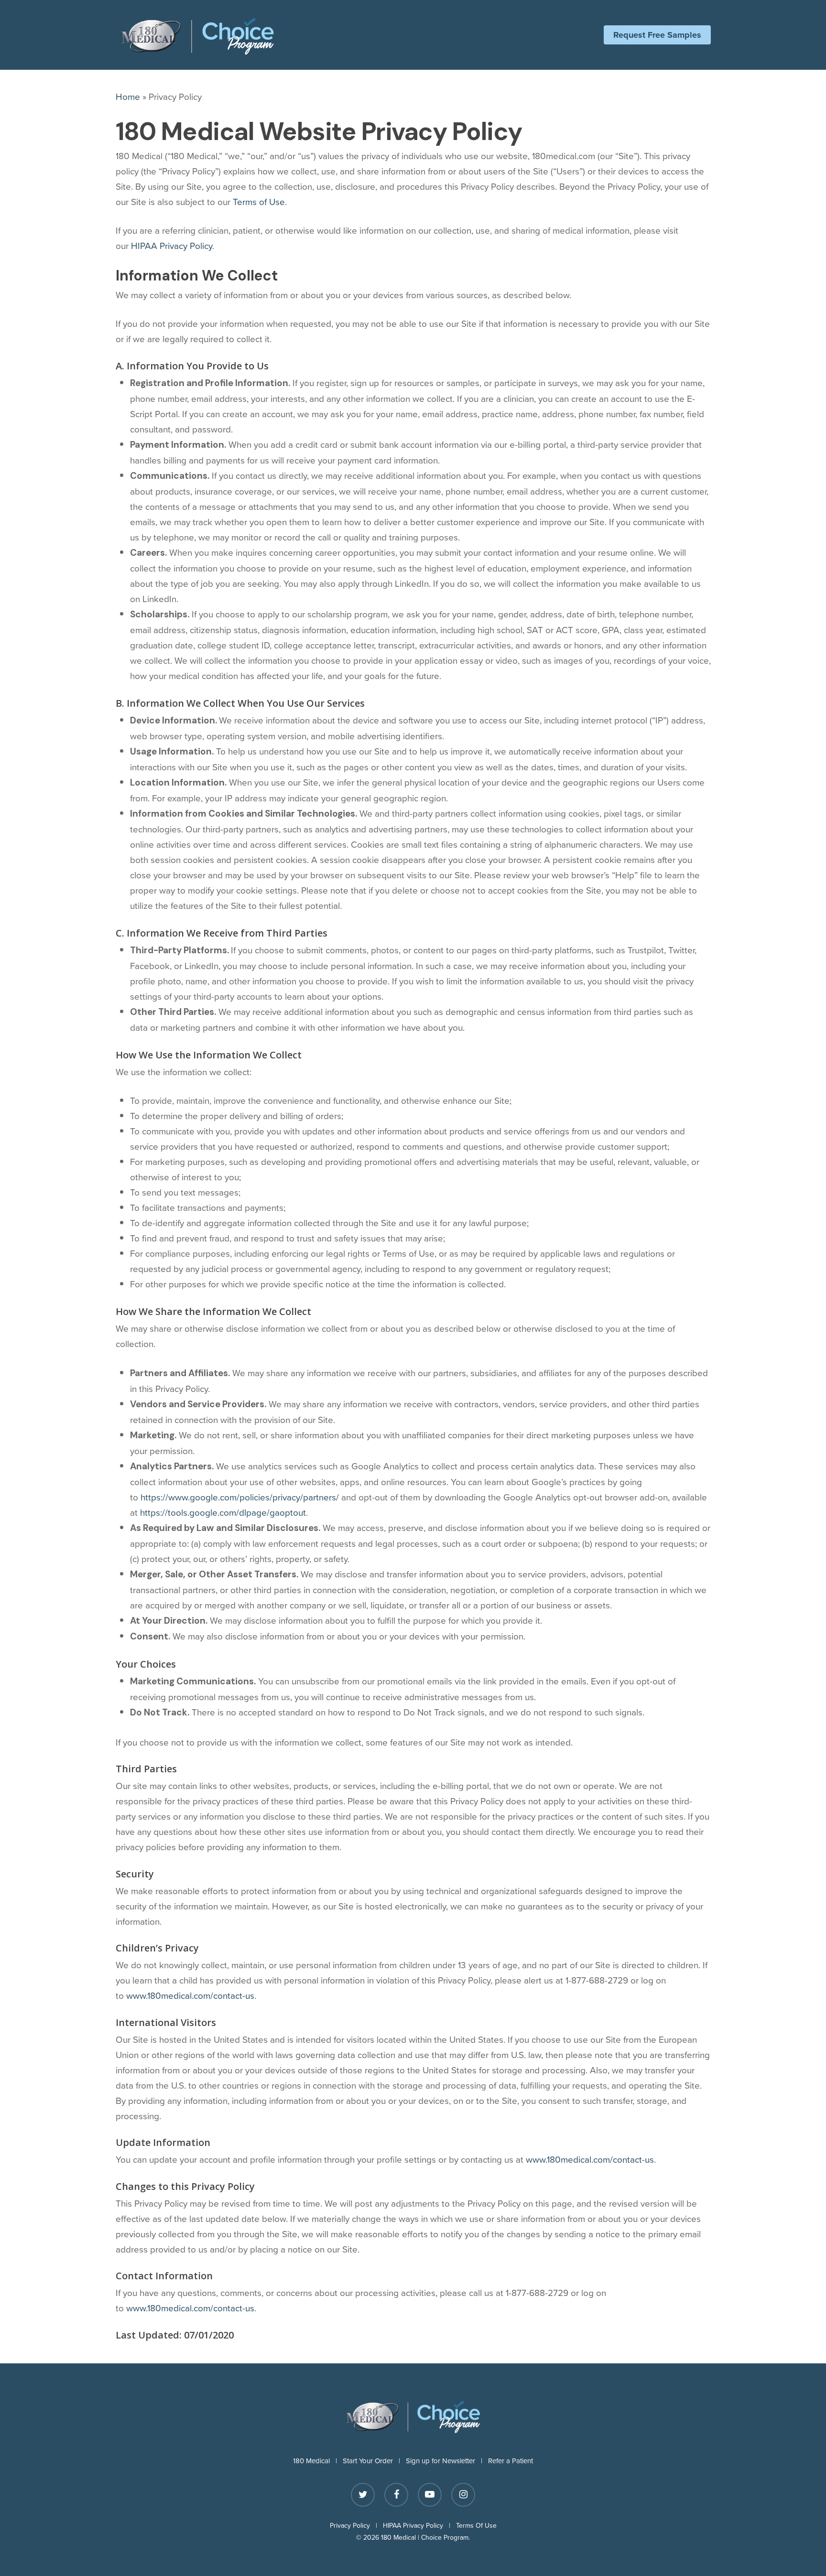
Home (128, 96)
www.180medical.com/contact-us (190, 1995)
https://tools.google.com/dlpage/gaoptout (223, 1512)
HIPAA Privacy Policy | (419, 2525)
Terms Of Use (476, 2525)
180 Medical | (318, 2461)
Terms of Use (259, 201)
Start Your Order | (374, 2461)
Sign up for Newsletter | (447, 2461)
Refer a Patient (511, 2461)
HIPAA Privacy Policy (172, 245)
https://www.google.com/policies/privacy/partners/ (240, 1497)
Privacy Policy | (356, 2525)
